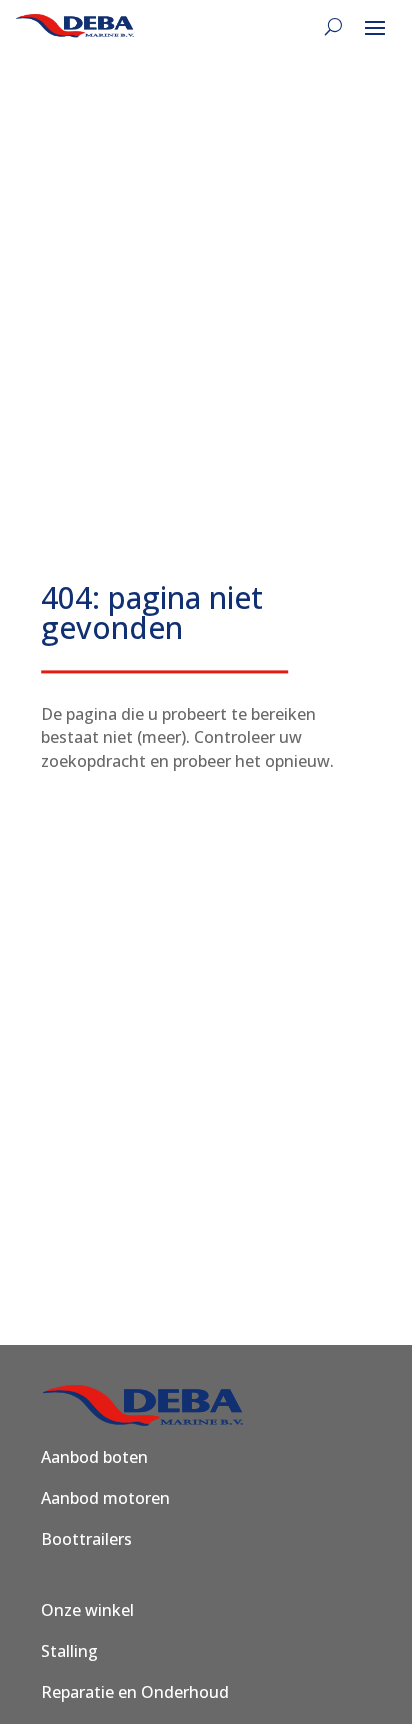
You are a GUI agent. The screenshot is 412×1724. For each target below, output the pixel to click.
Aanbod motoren (105, 1498)
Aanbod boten (94, 1457)
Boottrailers (86, 1539)
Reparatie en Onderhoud (135, 1692)
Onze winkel (87, 1610)
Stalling (69, 1651)
